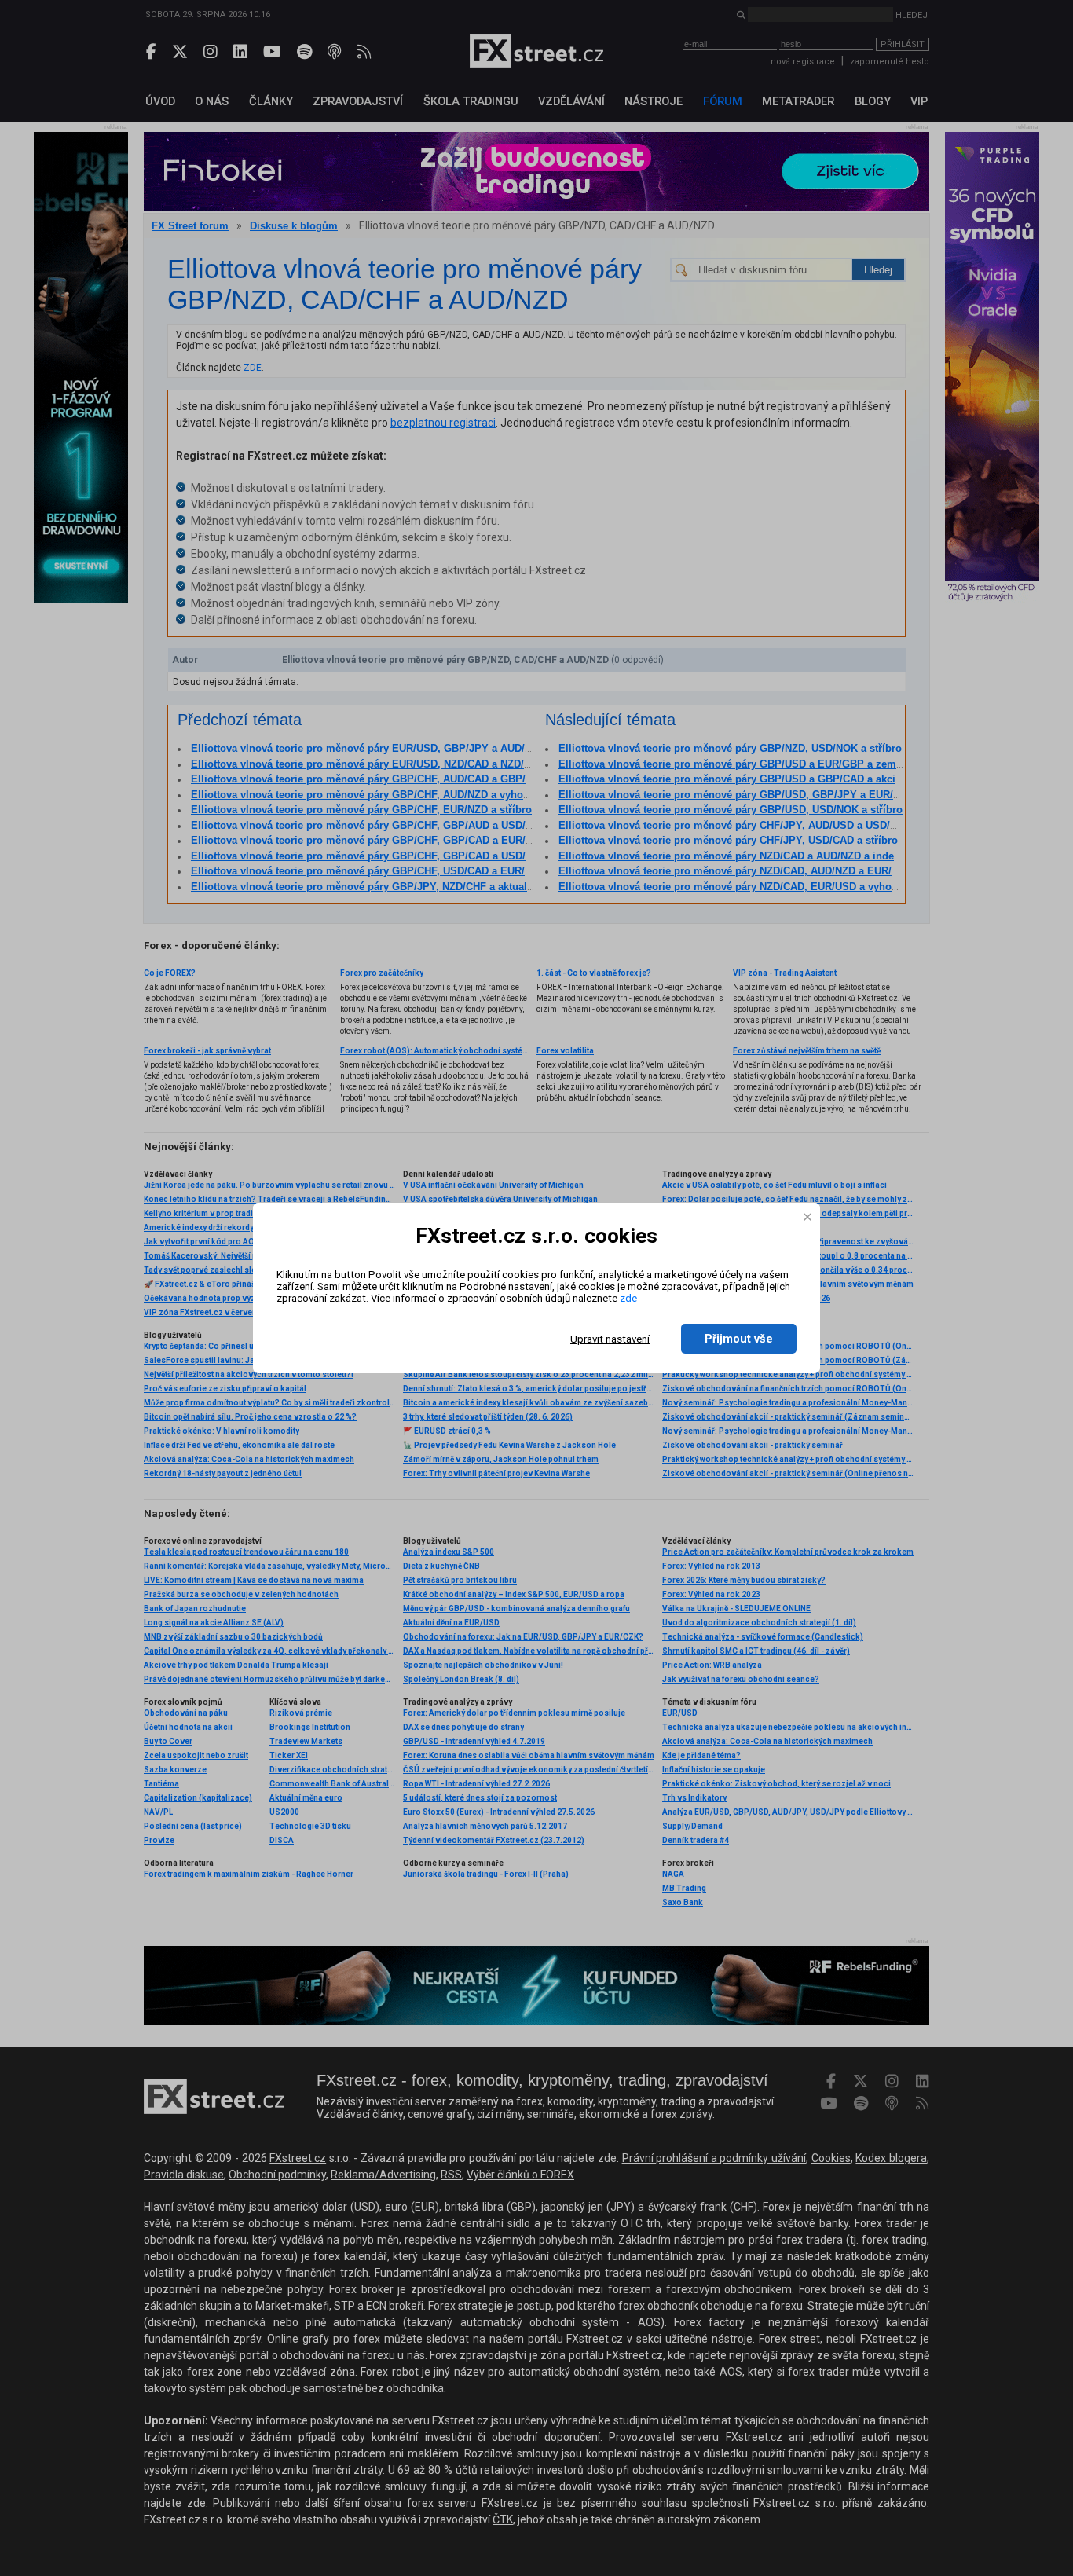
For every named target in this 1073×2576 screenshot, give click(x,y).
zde (628, 1298)
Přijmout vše (739, 1339)
